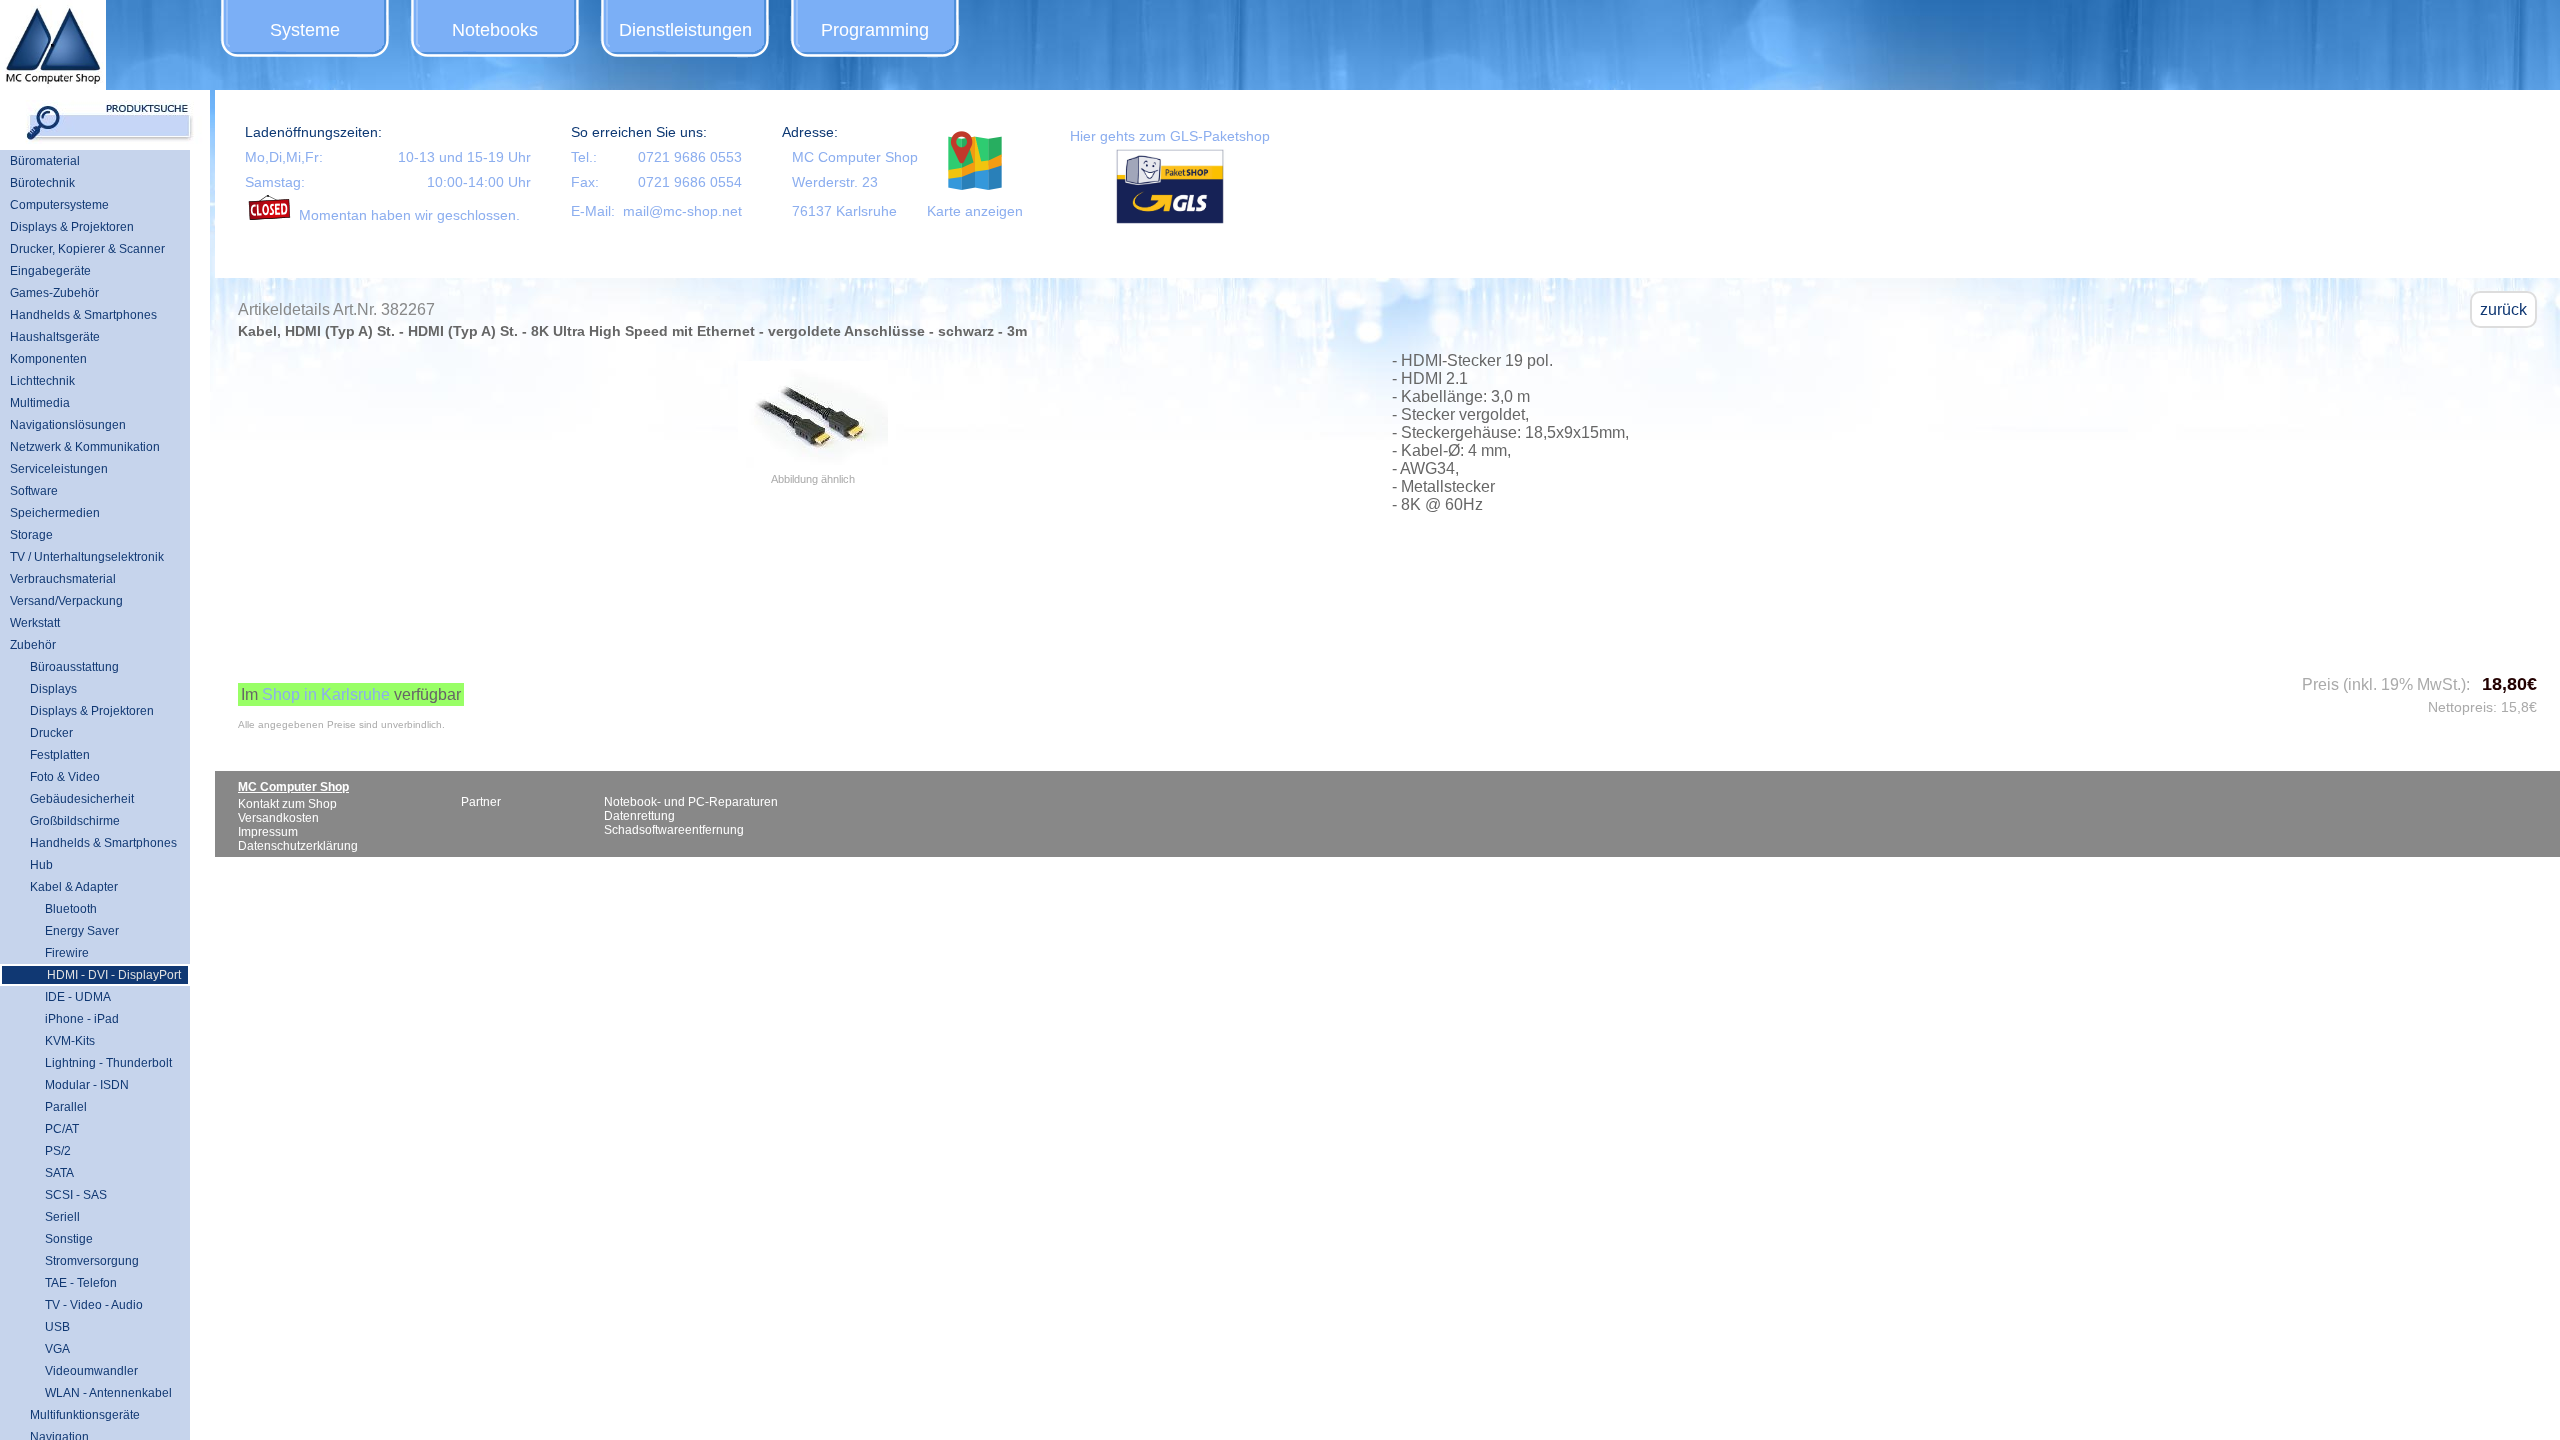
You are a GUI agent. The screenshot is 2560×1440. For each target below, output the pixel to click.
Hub (41, 865)
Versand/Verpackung (66, 601)
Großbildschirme (75, 821)
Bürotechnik (42, 183)
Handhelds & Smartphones (83, 315)
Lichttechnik (42, 381)
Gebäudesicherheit (82, 799)
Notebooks (495, 30)
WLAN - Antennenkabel (101, 1393)
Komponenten (48, 359)
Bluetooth (63, 909)
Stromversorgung (84, 1261)
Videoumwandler (84, 1371)
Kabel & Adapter (74, 887)
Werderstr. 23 (835, 182)
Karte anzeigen (975, 211)
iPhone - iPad (74, 1019)
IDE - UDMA (70, 997)
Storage (31, 535)
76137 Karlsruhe (844, 211)
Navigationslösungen (68, 425)
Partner (481, 802)
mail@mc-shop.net (682, 211)
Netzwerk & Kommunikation (85, 447)
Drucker (51, 733)
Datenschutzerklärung (298, 846)
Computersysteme (59, 205)
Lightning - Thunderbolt (101, 1063)
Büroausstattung (74, 667)
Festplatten (60, 755)
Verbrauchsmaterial (63, 579)
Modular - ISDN (79, 1085)
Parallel (58, 1107)
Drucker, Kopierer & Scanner (87, 249)
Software (34, 491)
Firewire (59, 953)
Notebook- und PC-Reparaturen (691, 802)
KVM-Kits (62, 1041)
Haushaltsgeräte (55, 337)
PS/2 (50, 1151)
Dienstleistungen (685, 30)
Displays (53, 689)
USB (50, 1327)
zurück (2503, 309)
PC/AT (54, 1129)
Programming (875, 30)
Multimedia (40, 403)
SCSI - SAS (68, 1195)
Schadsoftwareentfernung (674, 830)
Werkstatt (35, 623)
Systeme (305, 30)
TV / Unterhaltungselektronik (87, 557)
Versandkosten (278, 818)
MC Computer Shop (855, 157)
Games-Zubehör (54, 293)
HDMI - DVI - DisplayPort (106, 975)
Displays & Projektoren (72, 227)
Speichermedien (55, 513)
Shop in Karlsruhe (326, 694)
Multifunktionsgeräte (85, 1415)
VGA (50, 1349)
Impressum (268, 832)
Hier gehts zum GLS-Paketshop (1170, 136)
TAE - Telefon (73, 1283)
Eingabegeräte (50, 271)
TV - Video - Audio (86, 1305)
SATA (52, 1173)
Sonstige (61, 1239)
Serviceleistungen (59, 469)
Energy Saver (74, 931)
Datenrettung (639, 816)
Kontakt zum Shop (287, 804)
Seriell (55, 1217)
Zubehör (33, 645)
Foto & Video (65, 777)
